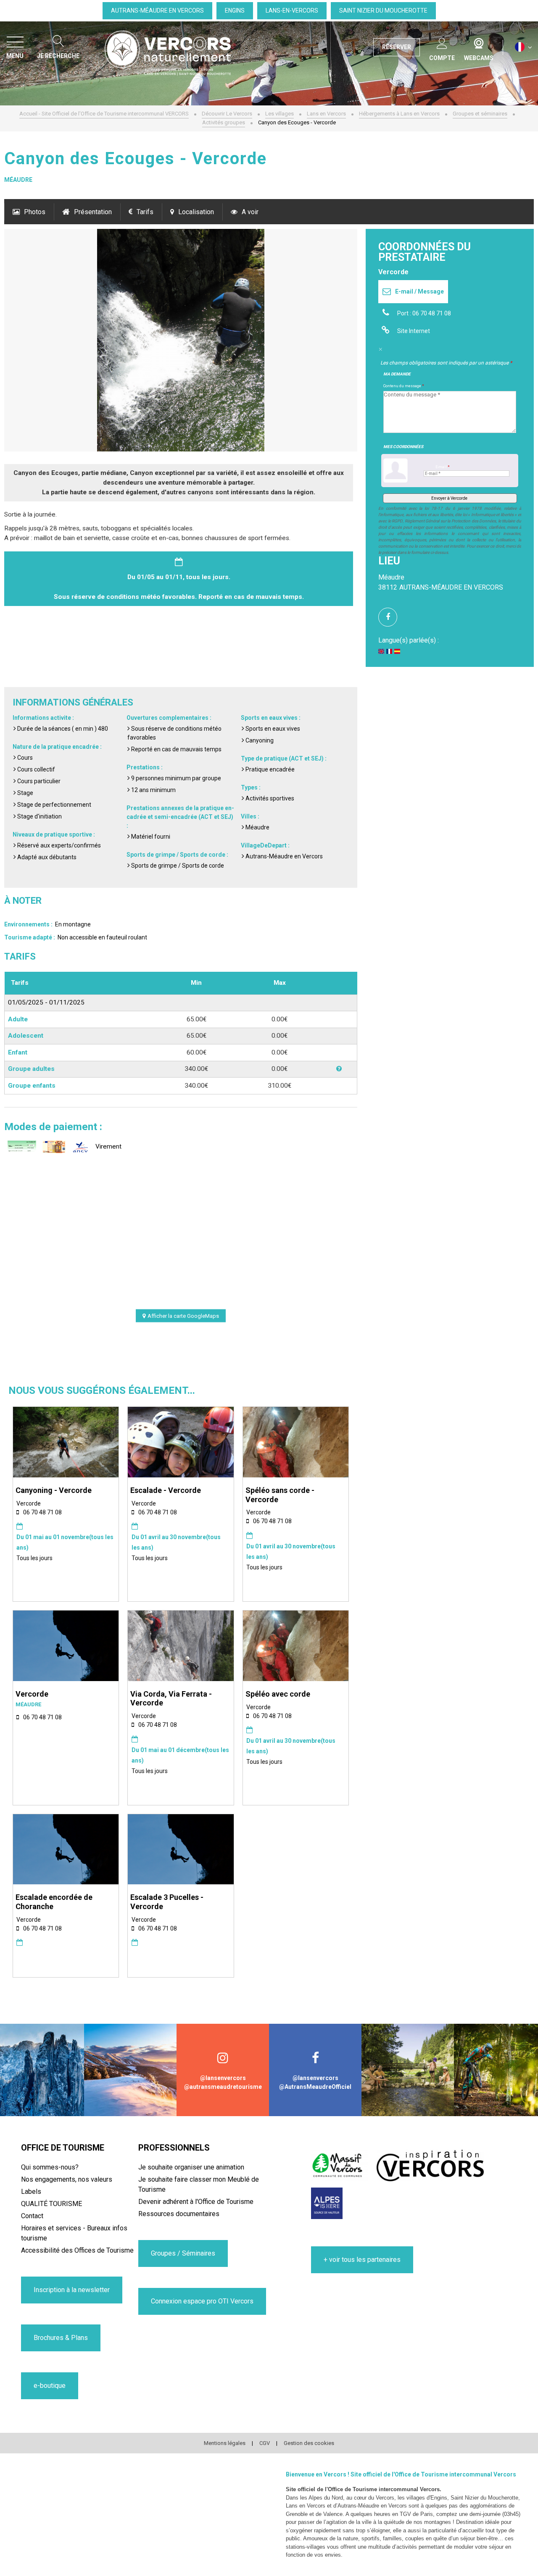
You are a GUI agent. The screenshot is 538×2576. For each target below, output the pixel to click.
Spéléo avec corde (278, 1694)
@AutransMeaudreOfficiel (315, 2087)
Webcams (479, 42)
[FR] (523, 47)
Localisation (196, 212)
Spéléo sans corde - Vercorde (280, 1495)
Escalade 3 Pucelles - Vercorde (167, 1902)
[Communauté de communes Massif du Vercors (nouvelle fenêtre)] (340, 2165)
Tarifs (145, 212)
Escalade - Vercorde (166, 1490)
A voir (250, 212)
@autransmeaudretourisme (223, 2087)
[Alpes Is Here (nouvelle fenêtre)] (327, 2203)
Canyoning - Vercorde (54, 1490)
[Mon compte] (442, 42)
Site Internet (414, 331)
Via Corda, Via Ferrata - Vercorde (171, 1699)
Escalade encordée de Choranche (54, 1902)
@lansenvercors (223, 2078)
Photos (35, 212)
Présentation (93, 212)
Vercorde (32, 1694)
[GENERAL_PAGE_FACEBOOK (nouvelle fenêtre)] (391, 617)
